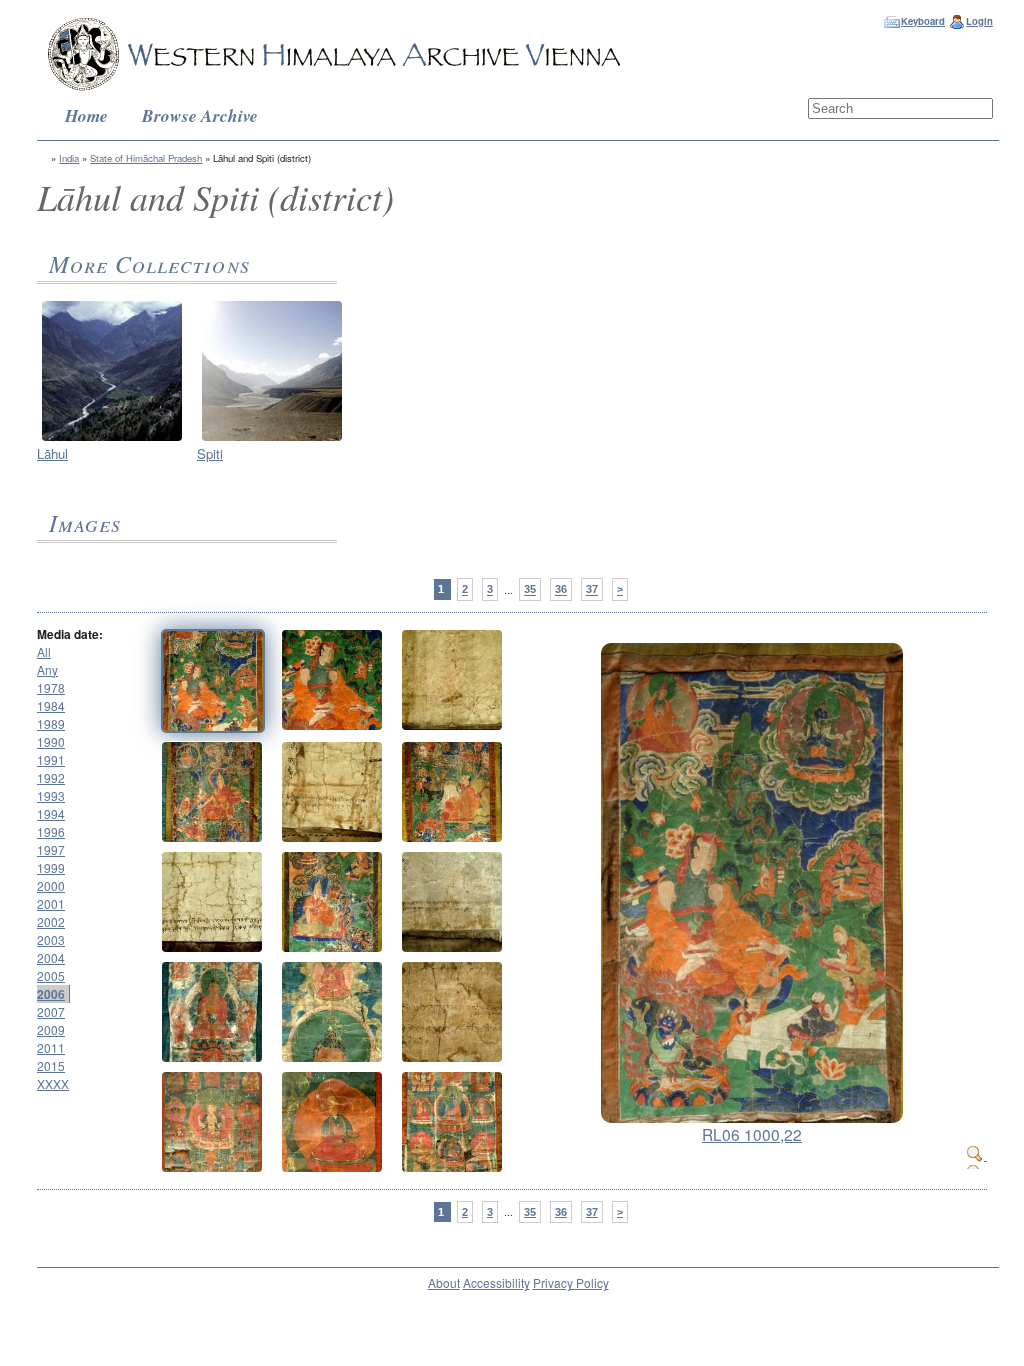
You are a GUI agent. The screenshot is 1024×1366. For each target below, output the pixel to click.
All (44, 651)
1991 (51, 759)
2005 (51, 975)
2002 (51, 921)
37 (592, 590)
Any (47, 669)
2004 (51, 957)
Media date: (70, 634)
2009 (51, 1029)
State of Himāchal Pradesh (146, 158)
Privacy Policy (571, 1282)
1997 (51, 849)
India (69, 158)
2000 (51, 885)
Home (86, 115)
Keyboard (923, 21)
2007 (51, 1011)
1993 (51, 795)
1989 (51, 723)
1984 (51, 705)
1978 (51, 687)
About (444, 1282)
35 (530, 590)
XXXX (53, 1083)
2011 (51, 1047)
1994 (51, 813)
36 (561, 590)
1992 (51, 777)
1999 (51, 867)
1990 (51, 741)
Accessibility (496, 1282)
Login (979, 21)
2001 (51, 903)
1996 (51, 831)
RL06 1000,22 (752, 1134)
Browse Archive (200, 115)
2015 (51, 1065)
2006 (51, 994)
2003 (51, 939)
